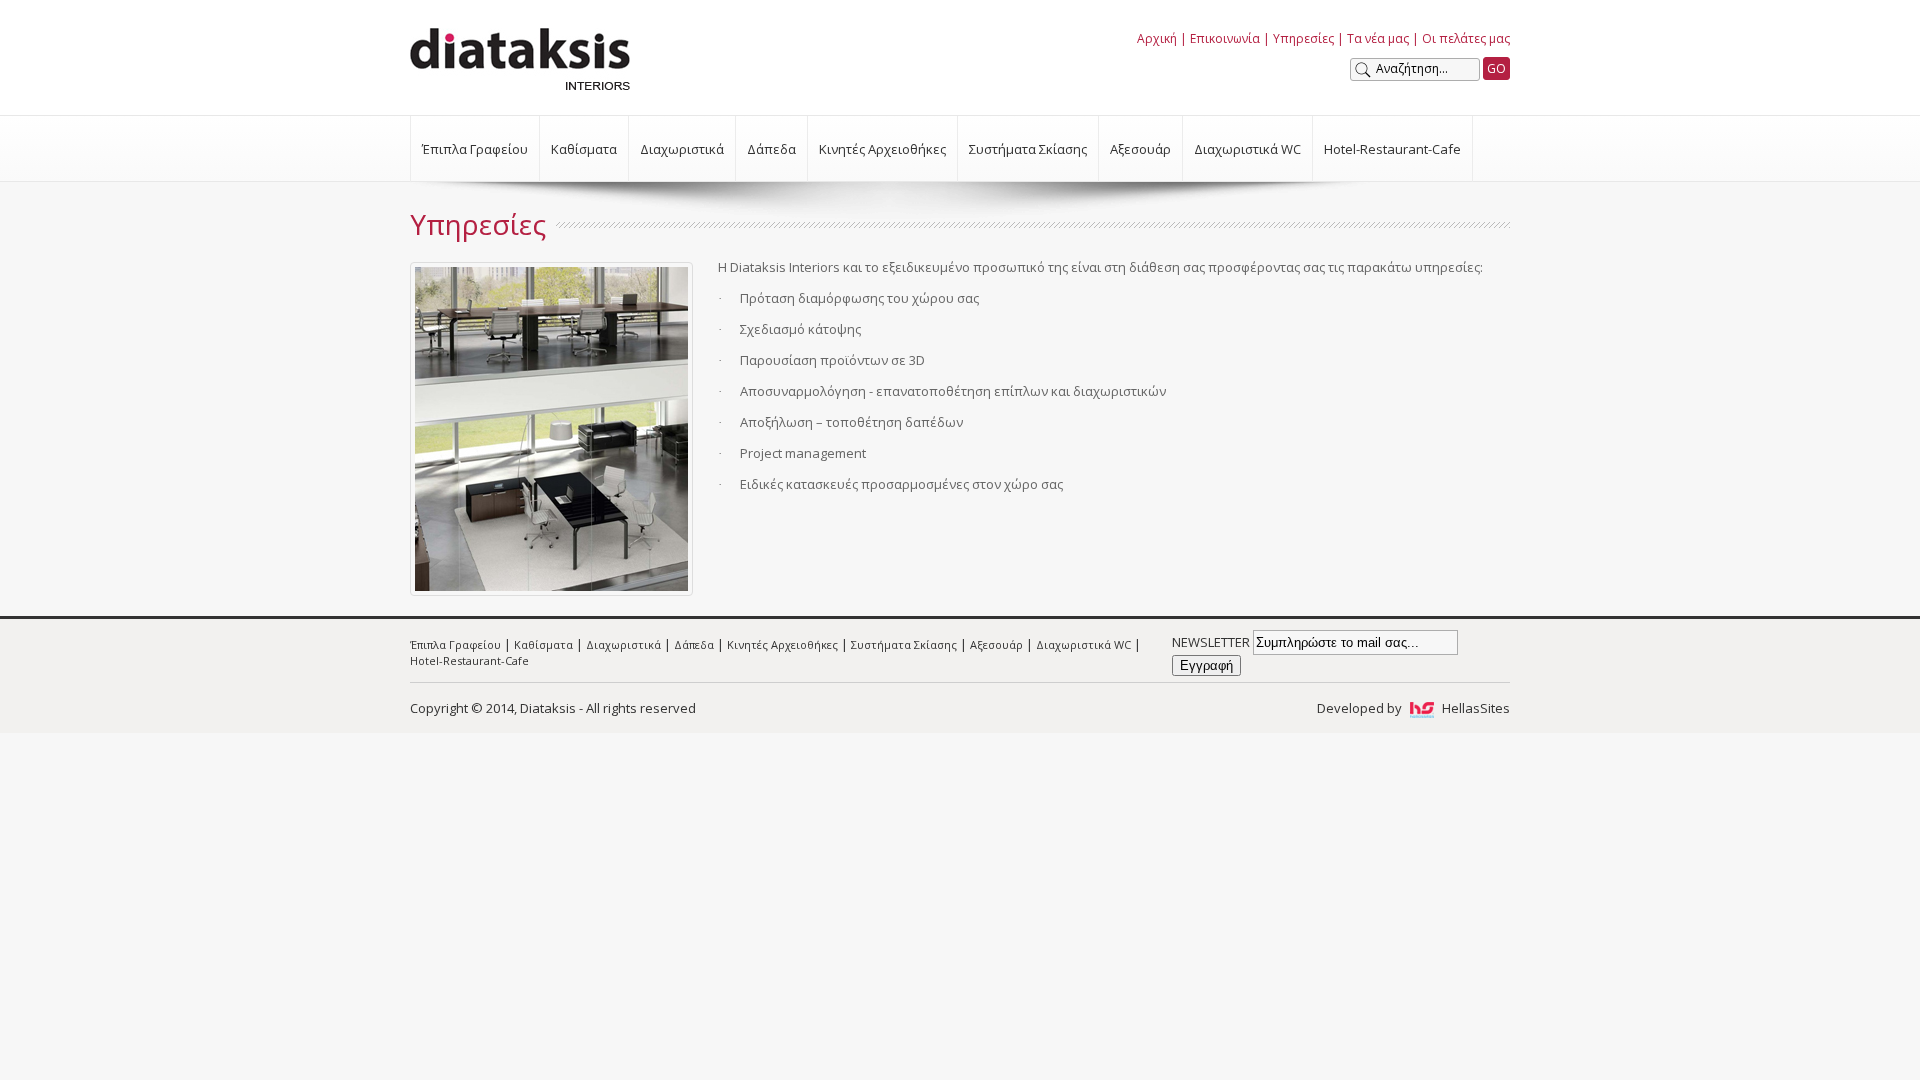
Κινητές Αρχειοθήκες (882, 149)
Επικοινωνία (1225, 38)
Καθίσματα (584, 149)
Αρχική (1157, 38)
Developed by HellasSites (1413, 708)
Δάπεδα (771, 149)
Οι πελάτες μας (1466, 38)
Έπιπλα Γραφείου (475, 149)
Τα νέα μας (1378, 38)
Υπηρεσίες (1303, 38)
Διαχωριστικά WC (1247, 149)
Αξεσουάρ (1140, 149)
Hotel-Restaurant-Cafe (1392, 149)
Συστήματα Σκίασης (1028, 149)
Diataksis (520, 59)
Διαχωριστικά (682, 149)
